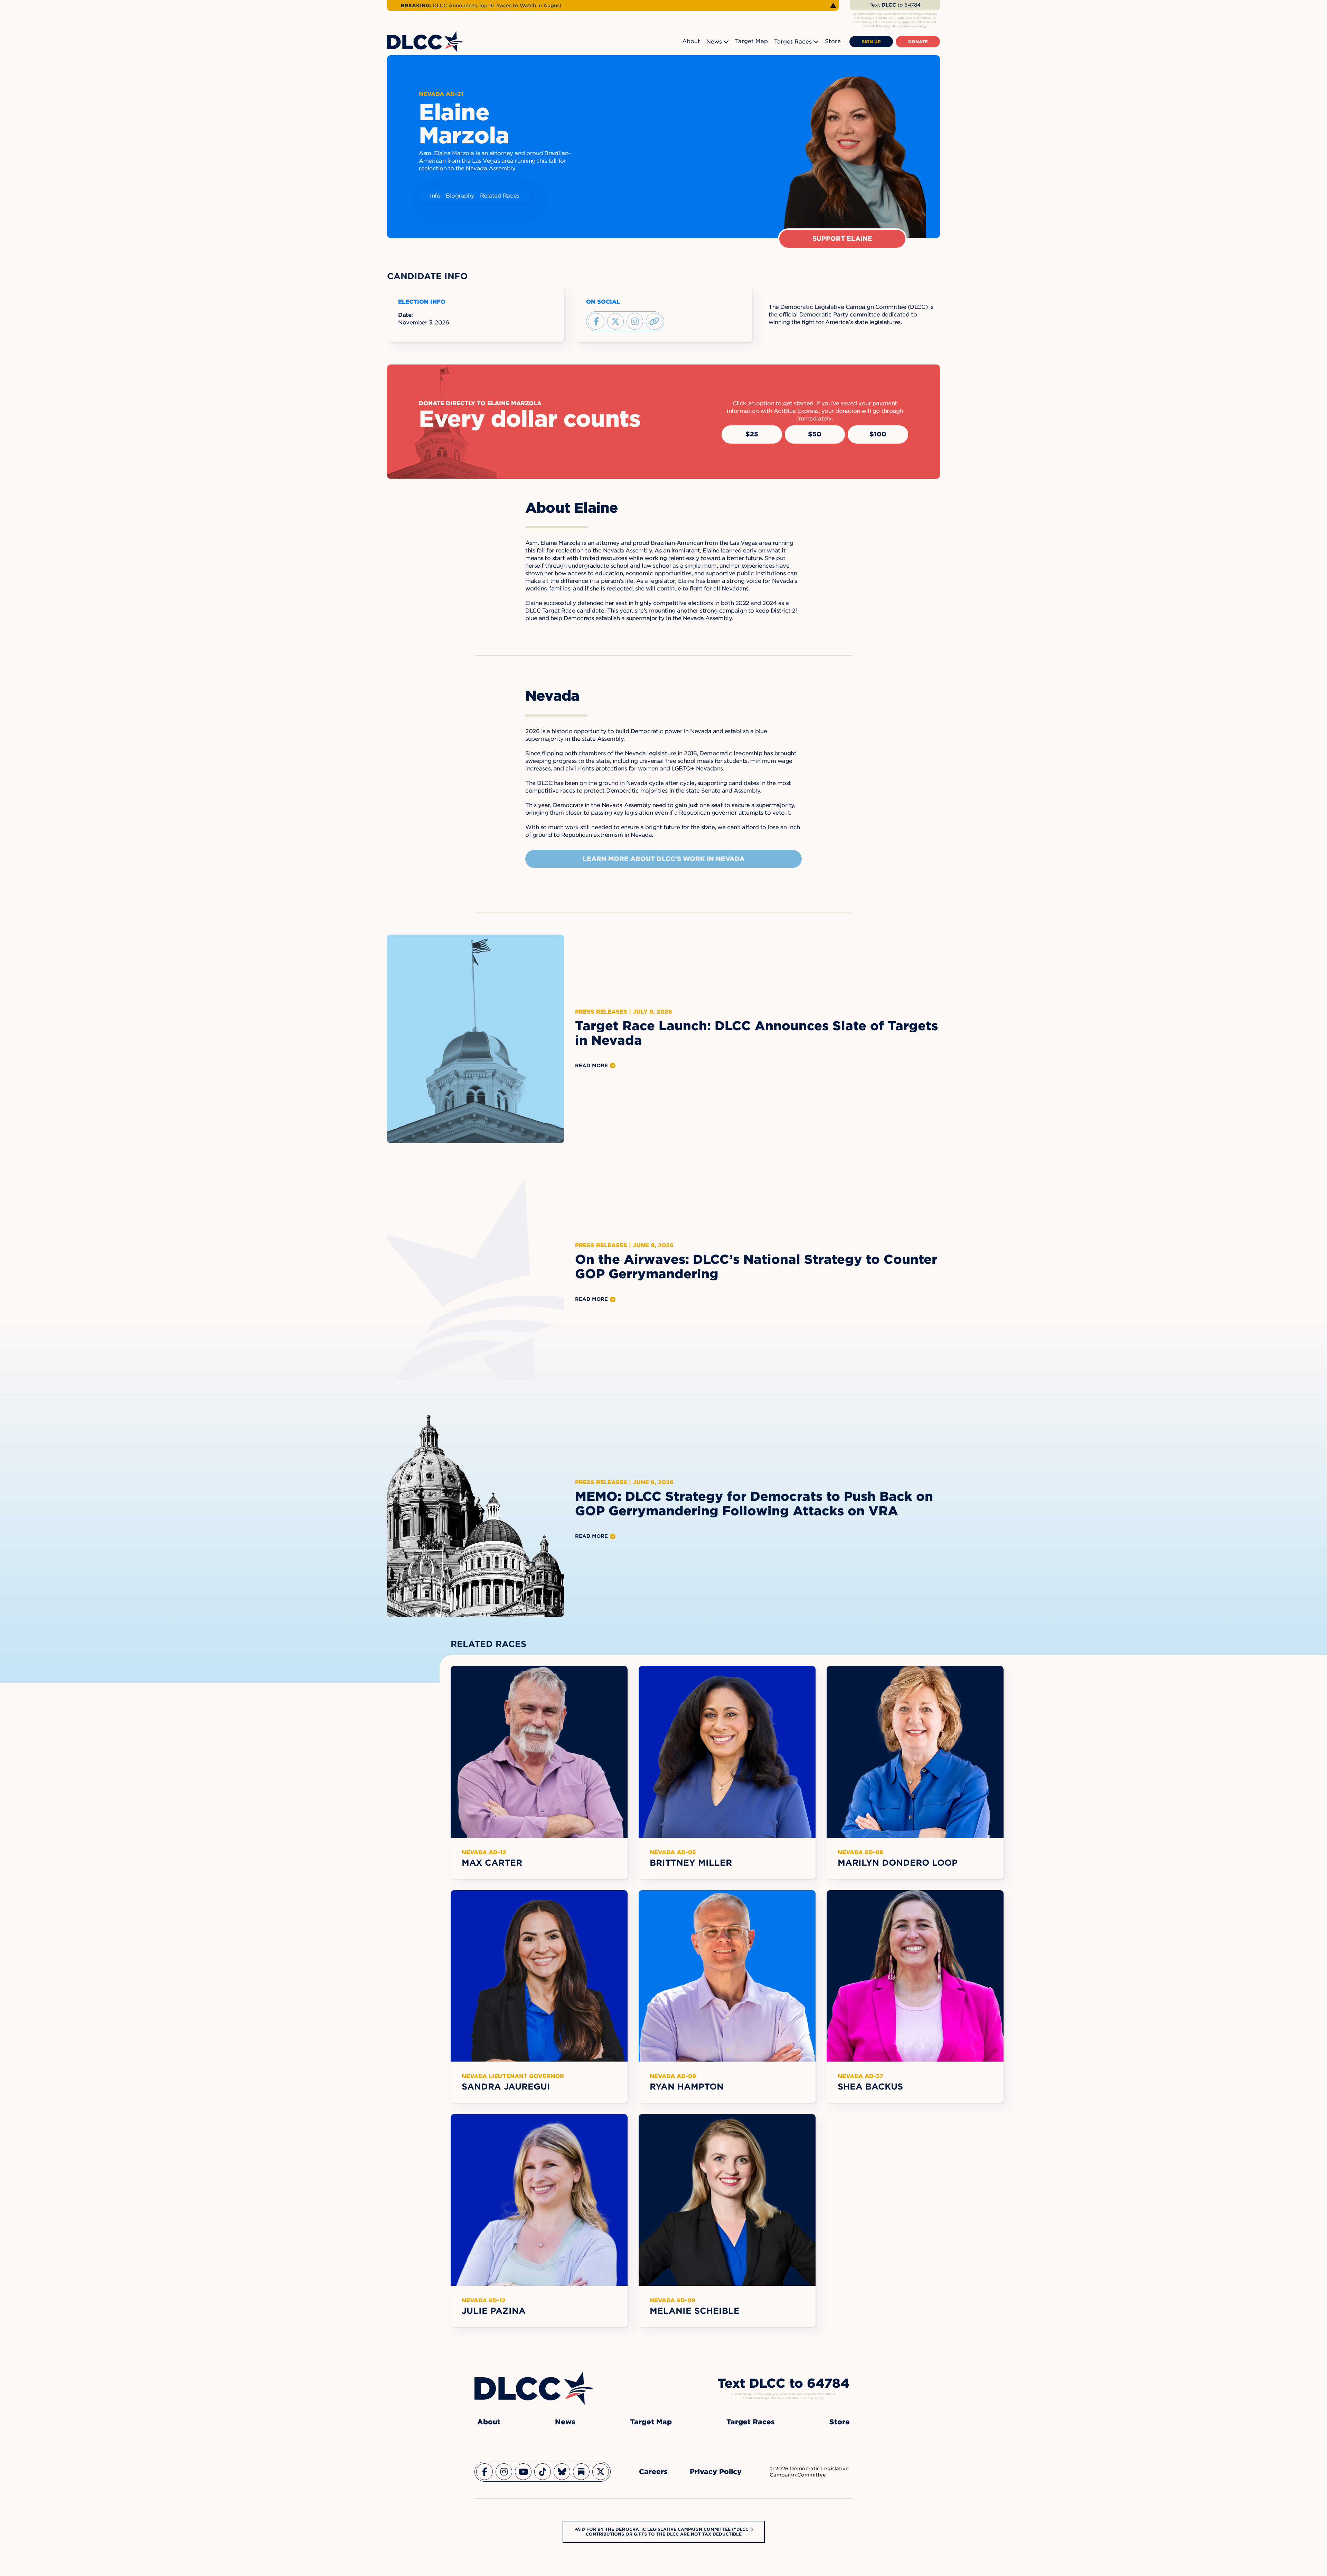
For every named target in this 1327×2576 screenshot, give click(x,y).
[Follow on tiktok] (543, 2472)
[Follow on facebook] (596, 321)
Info (435, 196)
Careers (653, 2472)
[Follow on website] (654, 321)
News (714, 42)
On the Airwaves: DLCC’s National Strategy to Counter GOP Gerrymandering (756, 1267)
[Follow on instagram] (635, 321)
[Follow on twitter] (615, 321)
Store (833, 41)
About (691, 41)
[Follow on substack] (581, 2472)
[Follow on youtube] (523, 2472)
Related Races (500, 196)
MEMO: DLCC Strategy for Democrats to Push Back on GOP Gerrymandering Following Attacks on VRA (754, 1504)
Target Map (751, 41)
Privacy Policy (716, 2472)
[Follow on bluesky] (562, 2472)
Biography (460, 196)
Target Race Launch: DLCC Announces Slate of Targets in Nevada (756, 1033)
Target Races (793, 42)
